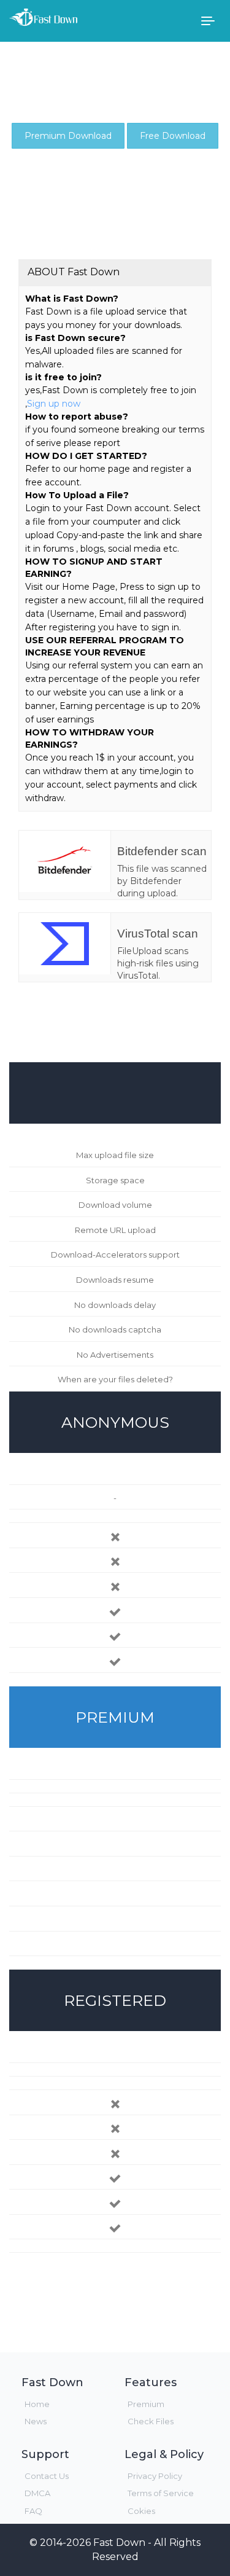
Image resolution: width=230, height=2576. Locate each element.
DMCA (37, 2493)
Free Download (173, 136)
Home (37, 2404)
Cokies (141, 2511)
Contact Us (47, 2476)
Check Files (151, 2421)
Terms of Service (161, 2493)
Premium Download (68, 136)
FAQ (33, 2511)
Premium (146, 2404)
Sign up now (54, 404)
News (36, 2421)
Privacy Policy (155, 2476)
